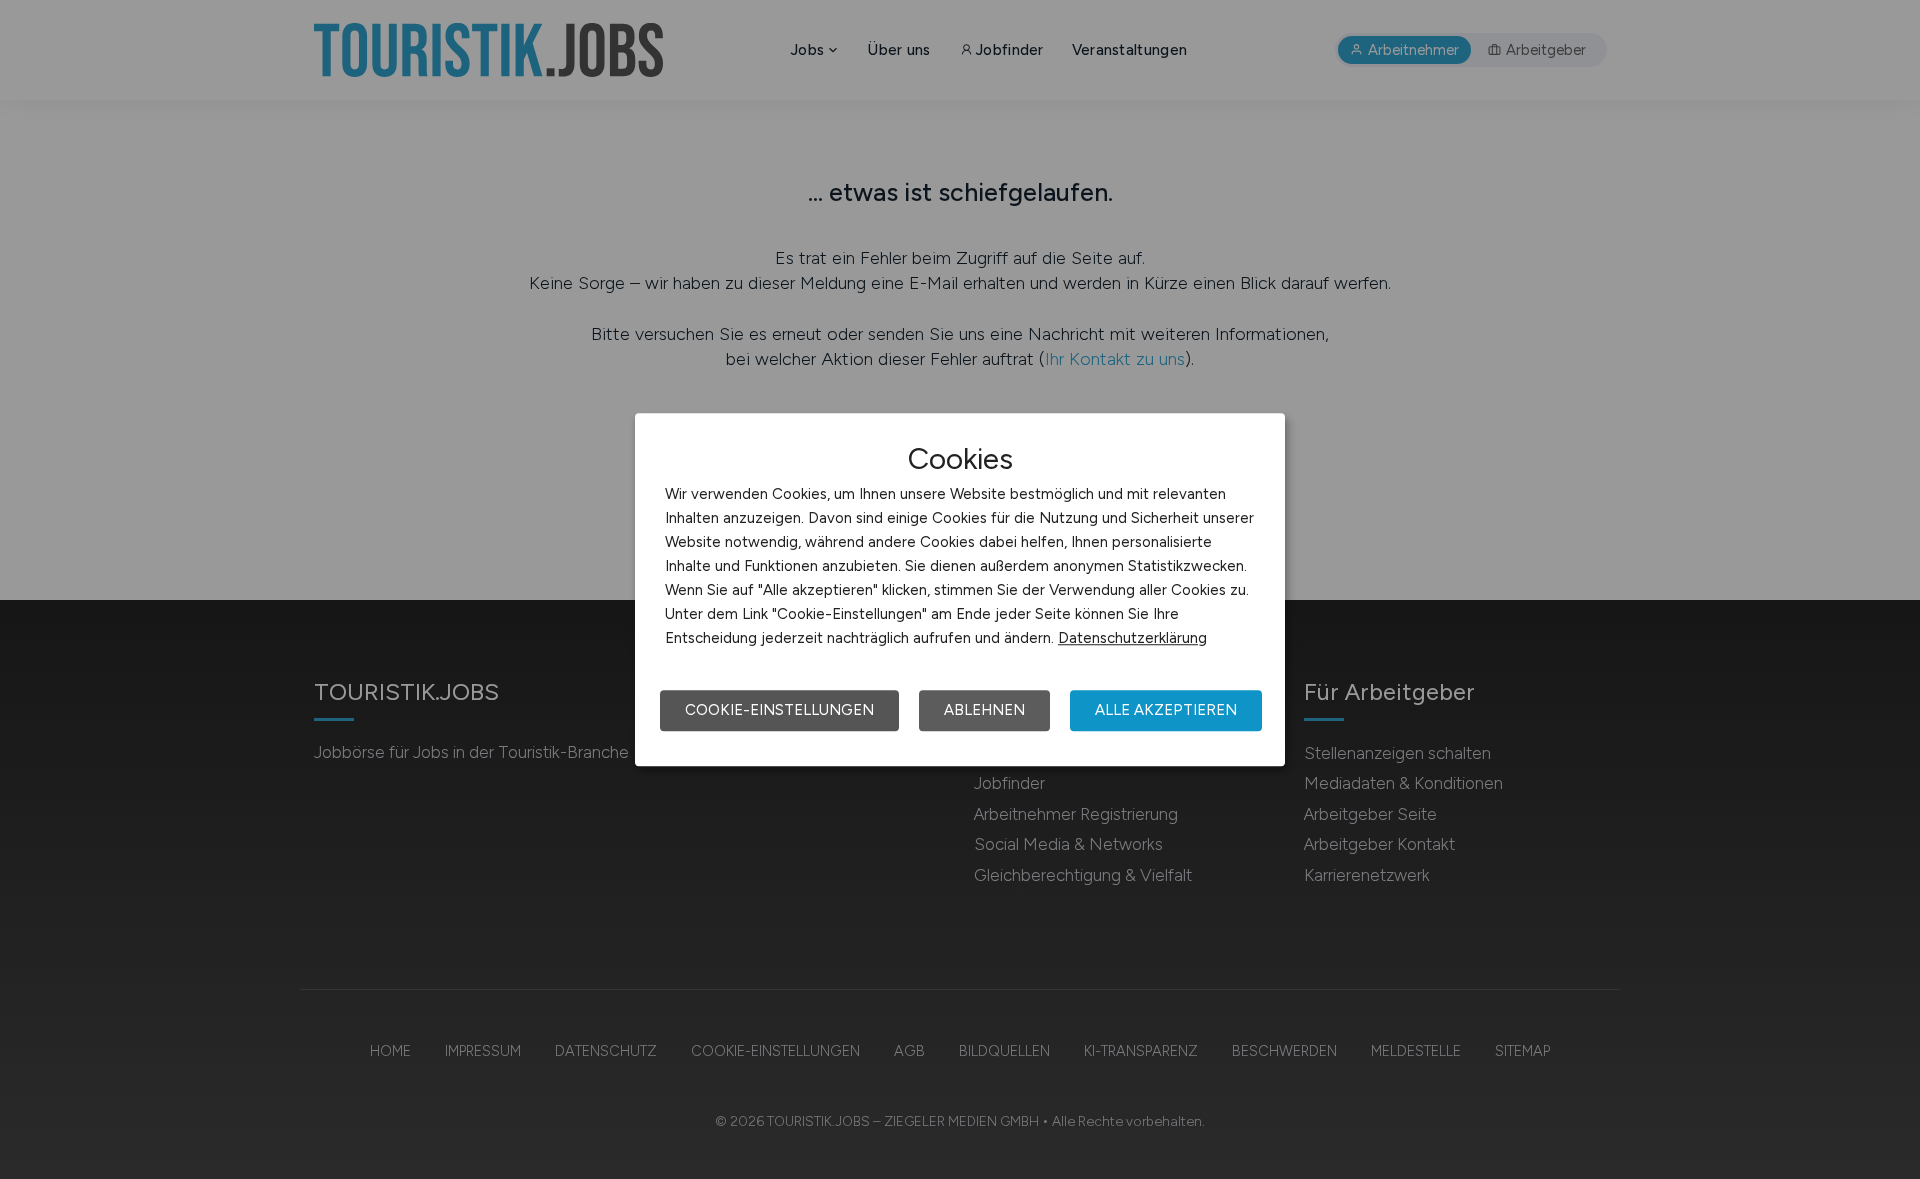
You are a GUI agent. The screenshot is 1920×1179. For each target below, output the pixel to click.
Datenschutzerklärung (1132, 638)
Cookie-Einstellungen (779, 710)
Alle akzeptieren (1166, 710)
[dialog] (960, 590)
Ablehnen (984, 710)
